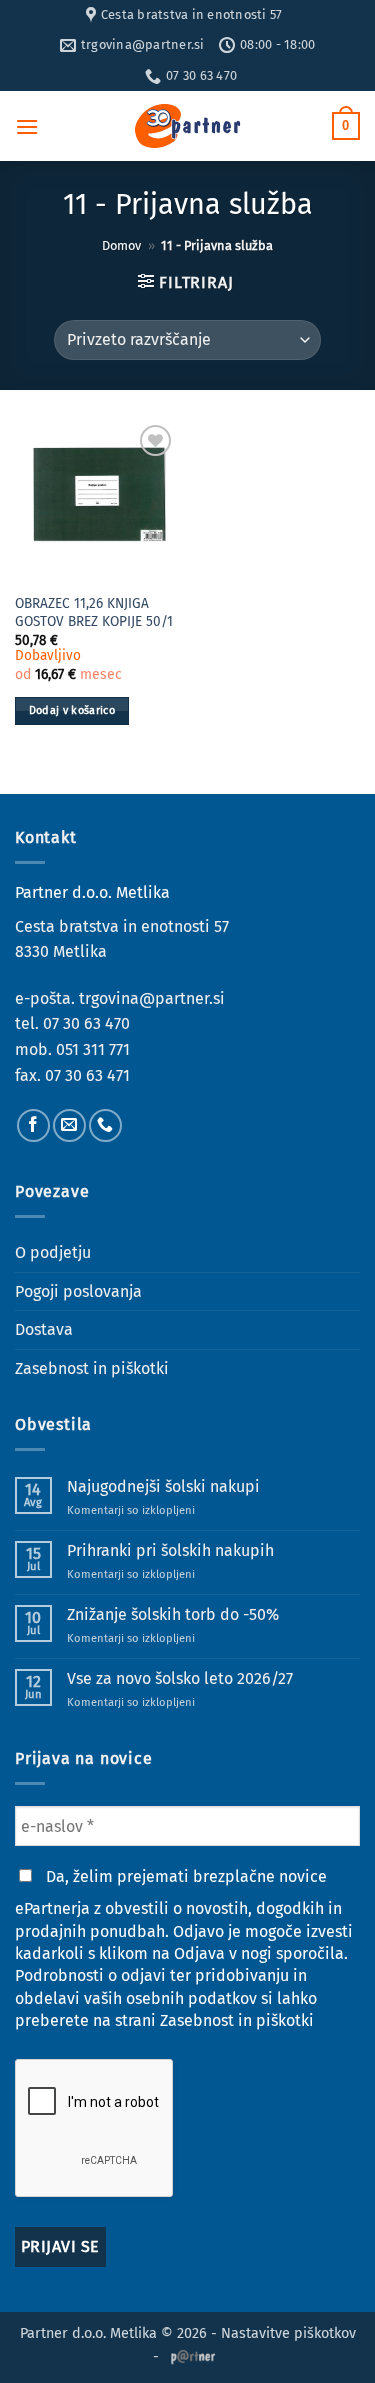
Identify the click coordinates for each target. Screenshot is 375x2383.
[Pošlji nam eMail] (69, 1125)
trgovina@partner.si (152, 998)
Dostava (44, 1329)
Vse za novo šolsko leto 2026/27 (180, 1678)
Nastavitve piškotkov (288, 2333)
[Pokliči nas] (105, 1125)
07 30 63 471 (87, 1075)
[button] (27, 126)
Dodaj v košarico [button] (72, 710)
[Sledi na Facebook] (33, 1125)
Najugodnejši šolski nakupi (163, 1486)
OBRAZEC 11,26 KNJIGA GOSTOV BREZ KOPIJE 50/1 (94, 612)
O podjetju (53, 1252)
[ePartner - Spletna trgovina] (188, 126)
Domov (121, 245)
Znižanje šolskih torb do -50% (173, 1614)
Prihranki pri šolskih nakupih (170, 1550)
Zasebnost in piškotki (92, 1368)
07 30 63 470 (86, 1023)
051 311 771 (93, 1049)
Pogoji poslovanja (78, 1291)
